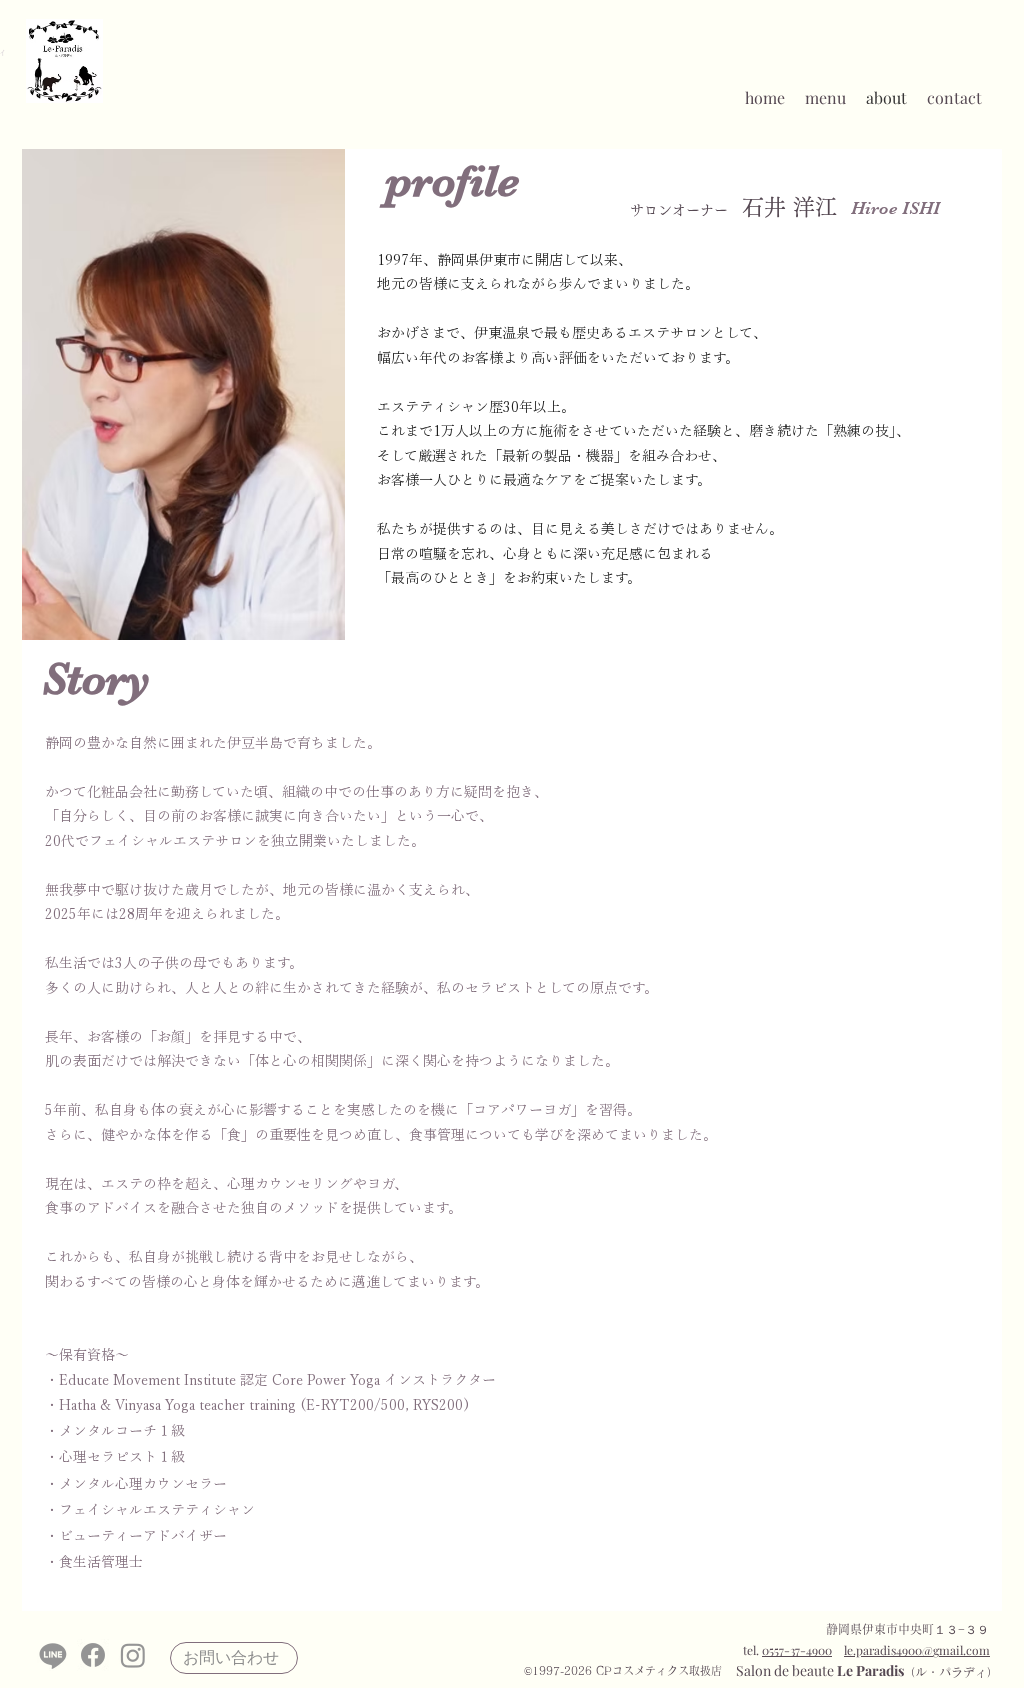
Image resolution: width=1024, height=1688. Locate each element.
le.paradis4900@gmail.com (917, 1650)
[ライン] (53, 1655)
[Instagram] (133, 1655)
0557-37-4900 (797, 1650)
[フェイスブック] (93, 1655)
